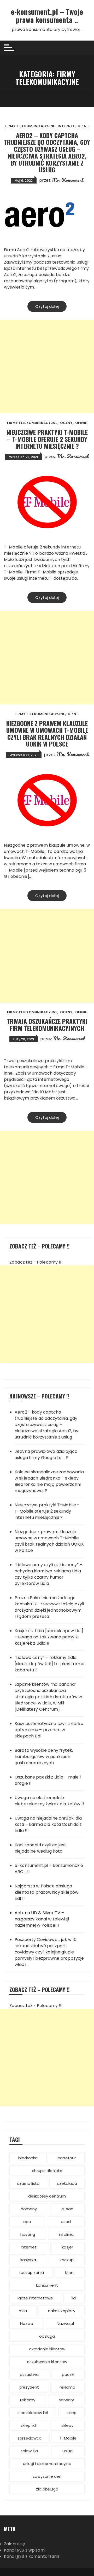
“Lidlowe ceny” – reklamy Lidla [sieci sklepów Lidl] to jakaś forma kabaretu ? (49, 1664)
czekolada (67, 2183)
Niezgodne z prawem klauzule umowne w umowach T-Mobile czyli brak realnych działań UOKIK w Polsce (47, 733)
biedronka (28, 2158)
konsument (47, 2285)
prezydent (29, 2387)
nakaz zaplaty (62, 2311)
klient (70, 2273)
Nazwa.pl (65, 2323)
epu (27, 2222)
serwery (66, 2400)
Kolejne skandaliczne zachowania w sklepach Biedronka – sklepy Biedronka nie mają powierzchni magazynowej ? (49, 1481)
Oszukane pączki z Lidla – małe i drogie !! (48, 1780)
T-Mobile (68, 2438)
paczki (68, 2374)
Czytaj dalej (47, 306)
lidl (74, 2298)
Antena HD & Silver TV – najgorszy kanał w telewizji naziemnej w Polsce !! (42, 1919)
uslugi (68, 2451)
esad (66, 2222)
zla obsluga (47, 2489)
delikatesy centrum (47, 2196)
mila (23, 2311)
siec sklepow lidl (33, 2413)
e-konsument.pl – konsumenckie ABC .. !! (49, 1869)
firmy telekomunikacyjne (30, 126)
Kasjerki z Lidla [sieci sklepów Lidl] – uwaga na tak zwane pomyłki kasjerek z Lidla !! (49, 1637)
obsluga (47, 2336)
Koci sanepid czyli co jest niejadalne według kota (40, 1848)
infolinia (66, 2234)
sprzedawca (30, 2438)
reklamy (28, 2400)
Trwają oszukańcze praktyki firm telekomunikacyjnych (47, 1024)
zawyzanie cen (47, 2476)
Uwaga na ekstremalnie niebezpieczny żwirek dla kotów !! (49, 1801)
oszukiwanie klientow (47, 2362)
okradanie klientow (47, 2349)
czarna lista (28, 2183)
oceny (66, 423)
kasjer (67, 2247)
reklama (67, 2387)
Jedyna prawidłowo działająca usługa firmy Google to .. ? (46, 1454)
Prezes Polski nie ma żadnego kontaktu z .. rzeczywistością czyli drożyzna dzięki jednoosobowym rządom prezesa (49, 1607)
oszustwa (29, 2374)
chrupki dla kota (47, 2171)
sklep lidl (29, 2425)
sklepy (67, 2425)
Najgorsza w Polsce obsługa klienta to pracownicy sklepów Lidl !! (46, 1892)
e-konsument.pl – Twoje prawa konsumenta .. (47, 16)
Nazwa (27, 2323)
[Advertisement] (47, 367)
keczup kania (31, 2273)
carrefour (67, 2158)
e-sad (67, 2209)
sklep (72, 2413)
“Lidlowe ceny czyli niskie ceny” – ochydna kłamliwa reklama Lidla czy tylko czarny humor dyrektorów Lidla (48, 1574)
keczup (67, 2260)
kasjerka (28, 2260)
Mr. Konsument (67, 180)
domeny (29, 2209)
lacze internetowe (35, 2298)
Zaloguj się (15, 2544)
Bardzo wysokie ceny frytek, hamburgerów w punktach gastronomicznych (44, 1757)
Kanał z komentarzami (32, 2556)
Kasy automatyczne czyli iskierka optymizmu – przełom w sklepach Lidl (49, 1730)
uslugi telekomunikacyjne (47, 2464)
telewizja (29, 2451)
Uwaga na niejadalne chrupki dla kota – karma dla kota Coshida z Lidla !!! (48, 1824)
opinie (83, 126)
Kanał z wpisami (25, 2550)
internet (66, 126)
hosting (28, 2234)
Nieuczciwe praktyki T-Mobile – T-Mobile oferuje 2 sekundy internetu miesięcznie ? (47, 439)
